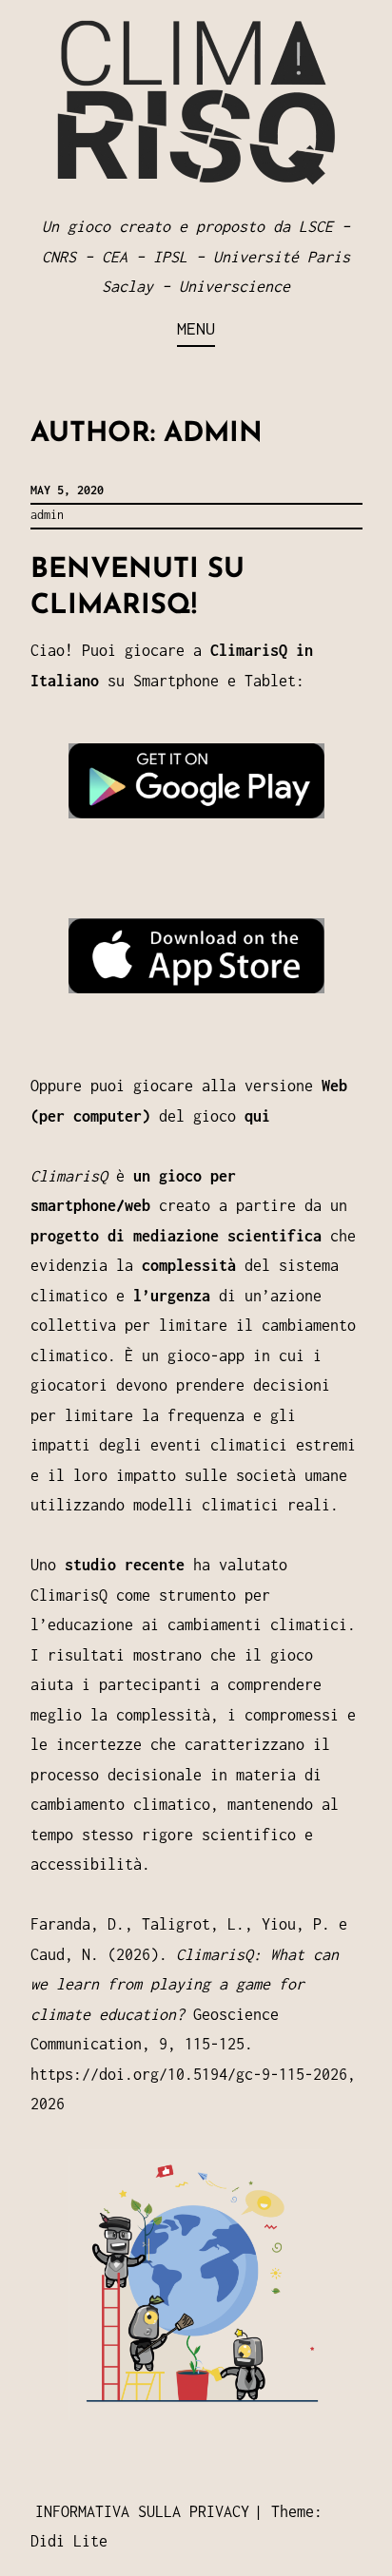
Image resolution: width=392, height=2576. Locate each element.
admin (47, 515)
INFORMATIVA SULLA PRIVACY (142, 2511)
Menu (196, 328)
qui (257, 1116)
